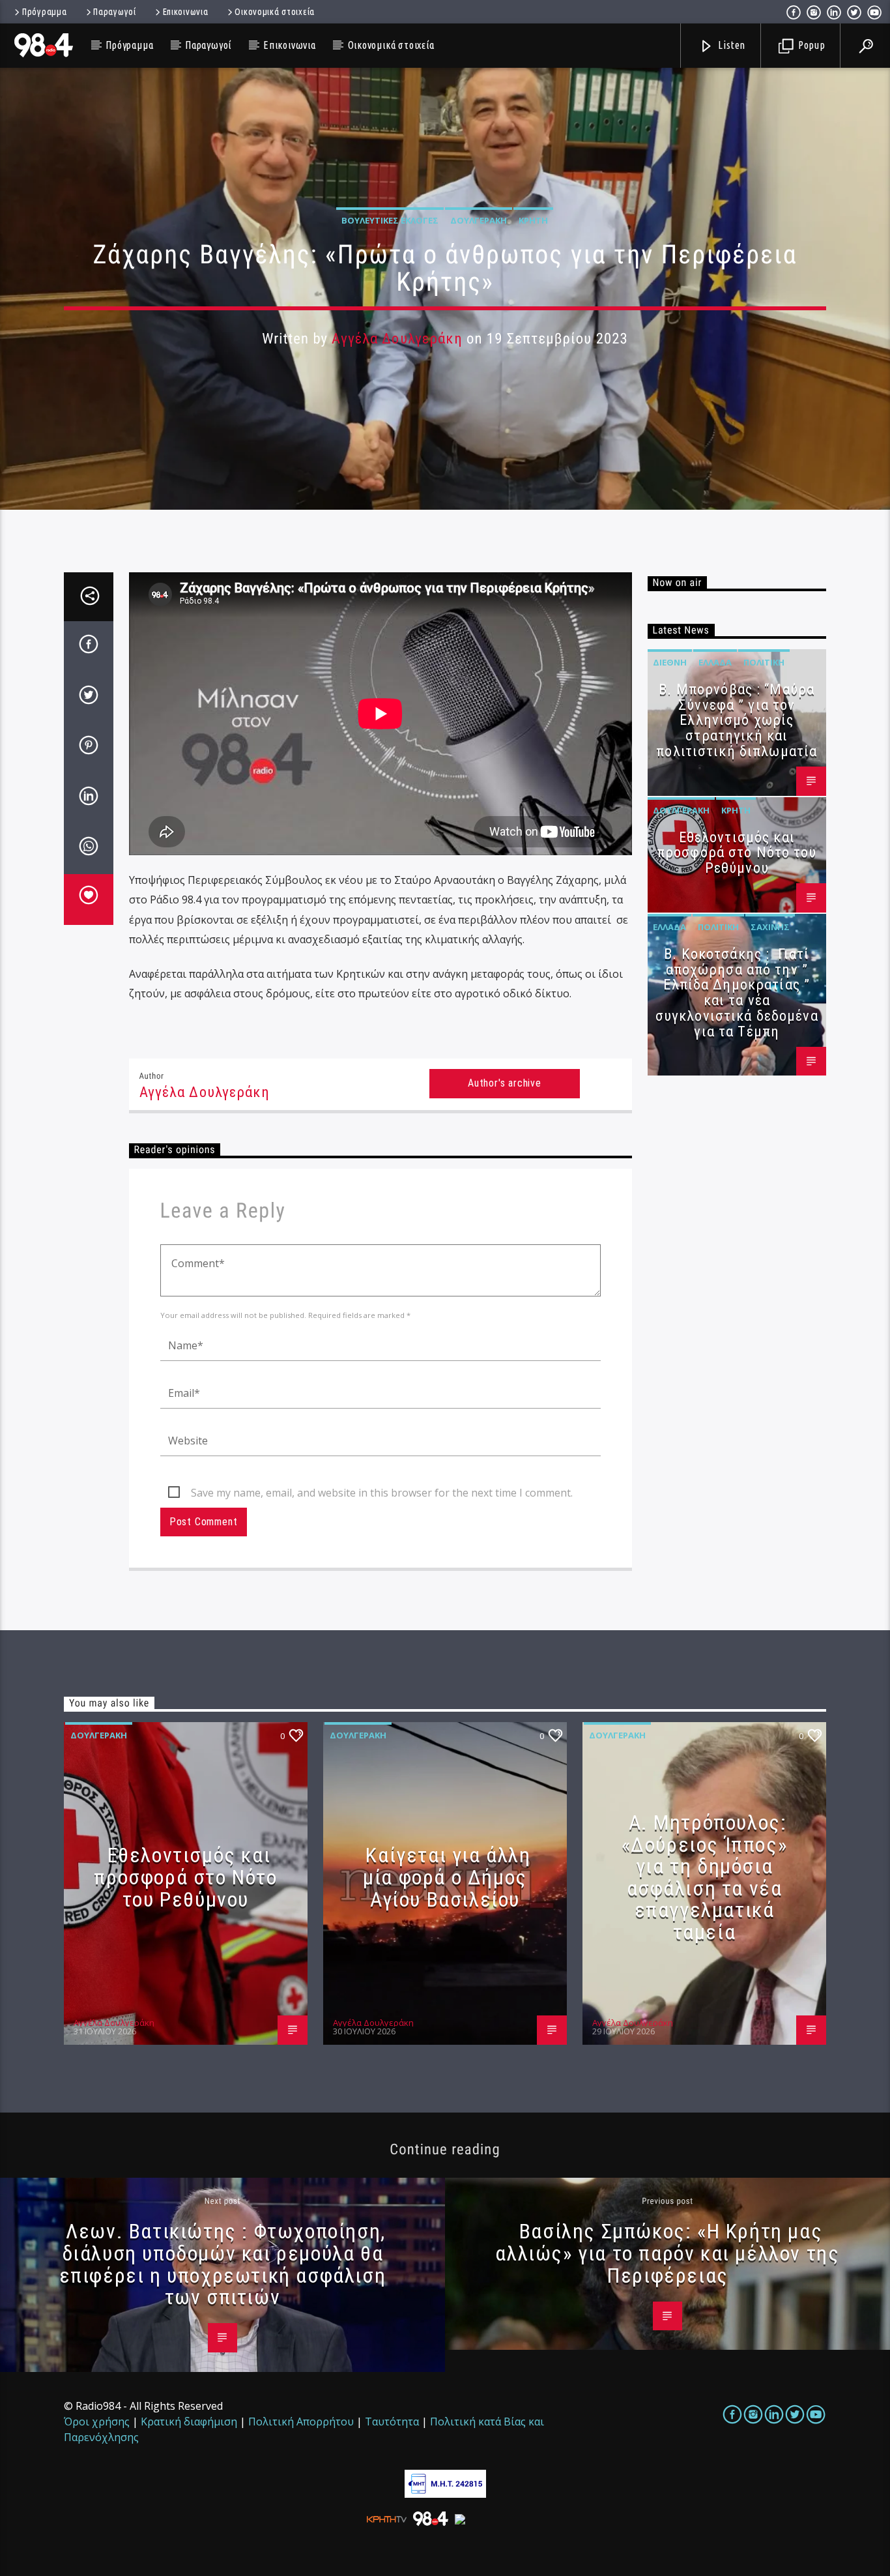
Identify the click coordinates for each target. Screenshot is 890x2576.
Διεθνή (670, 662)
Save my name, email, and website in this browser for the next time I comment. (382, 1493)
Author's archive (505, 1083)
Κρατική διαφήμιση (189, 2422)
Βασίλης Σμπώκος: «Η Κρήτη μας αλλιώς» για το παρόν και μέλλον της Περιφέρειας (667, 2253)
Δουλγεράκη (479, 220)
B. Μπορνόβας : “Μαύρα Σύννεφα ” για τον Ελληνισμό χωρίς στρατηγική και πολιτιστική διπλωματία (737, 720)
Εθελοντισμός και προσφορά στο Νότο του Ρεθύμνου (737, 853)
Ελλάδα (715, 662)
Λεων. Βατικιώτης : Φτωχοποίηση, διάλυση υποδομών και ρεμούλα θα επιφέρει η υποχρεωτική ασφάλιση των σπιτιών (223, 2264)
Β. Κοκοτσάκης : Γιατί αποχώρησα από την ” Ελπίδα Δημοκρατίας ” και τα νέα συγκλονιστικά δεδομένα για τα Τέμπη (737, 993)
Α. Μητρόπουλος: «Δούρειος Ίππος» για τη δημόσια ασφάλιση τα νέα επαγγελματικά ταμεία (705, 1877)
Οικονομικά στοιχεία (275, 12)
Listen (731, 45)
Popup (811, 45)
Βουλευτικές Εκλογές (390, 220)
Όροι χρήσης (97, 2422)
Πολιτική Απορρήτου (301, 2422)
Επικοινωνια (186, 12)
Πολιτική (764, 662)
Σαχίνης (770, 927)
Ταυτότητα (392, 2422)
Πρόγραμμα (44, 12)
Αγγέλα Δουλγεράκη (397, 339)
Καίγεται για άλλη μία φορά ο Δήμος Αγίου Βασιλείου (447, 1877)
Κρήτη (533, 220)
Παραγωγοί (114, 12)
